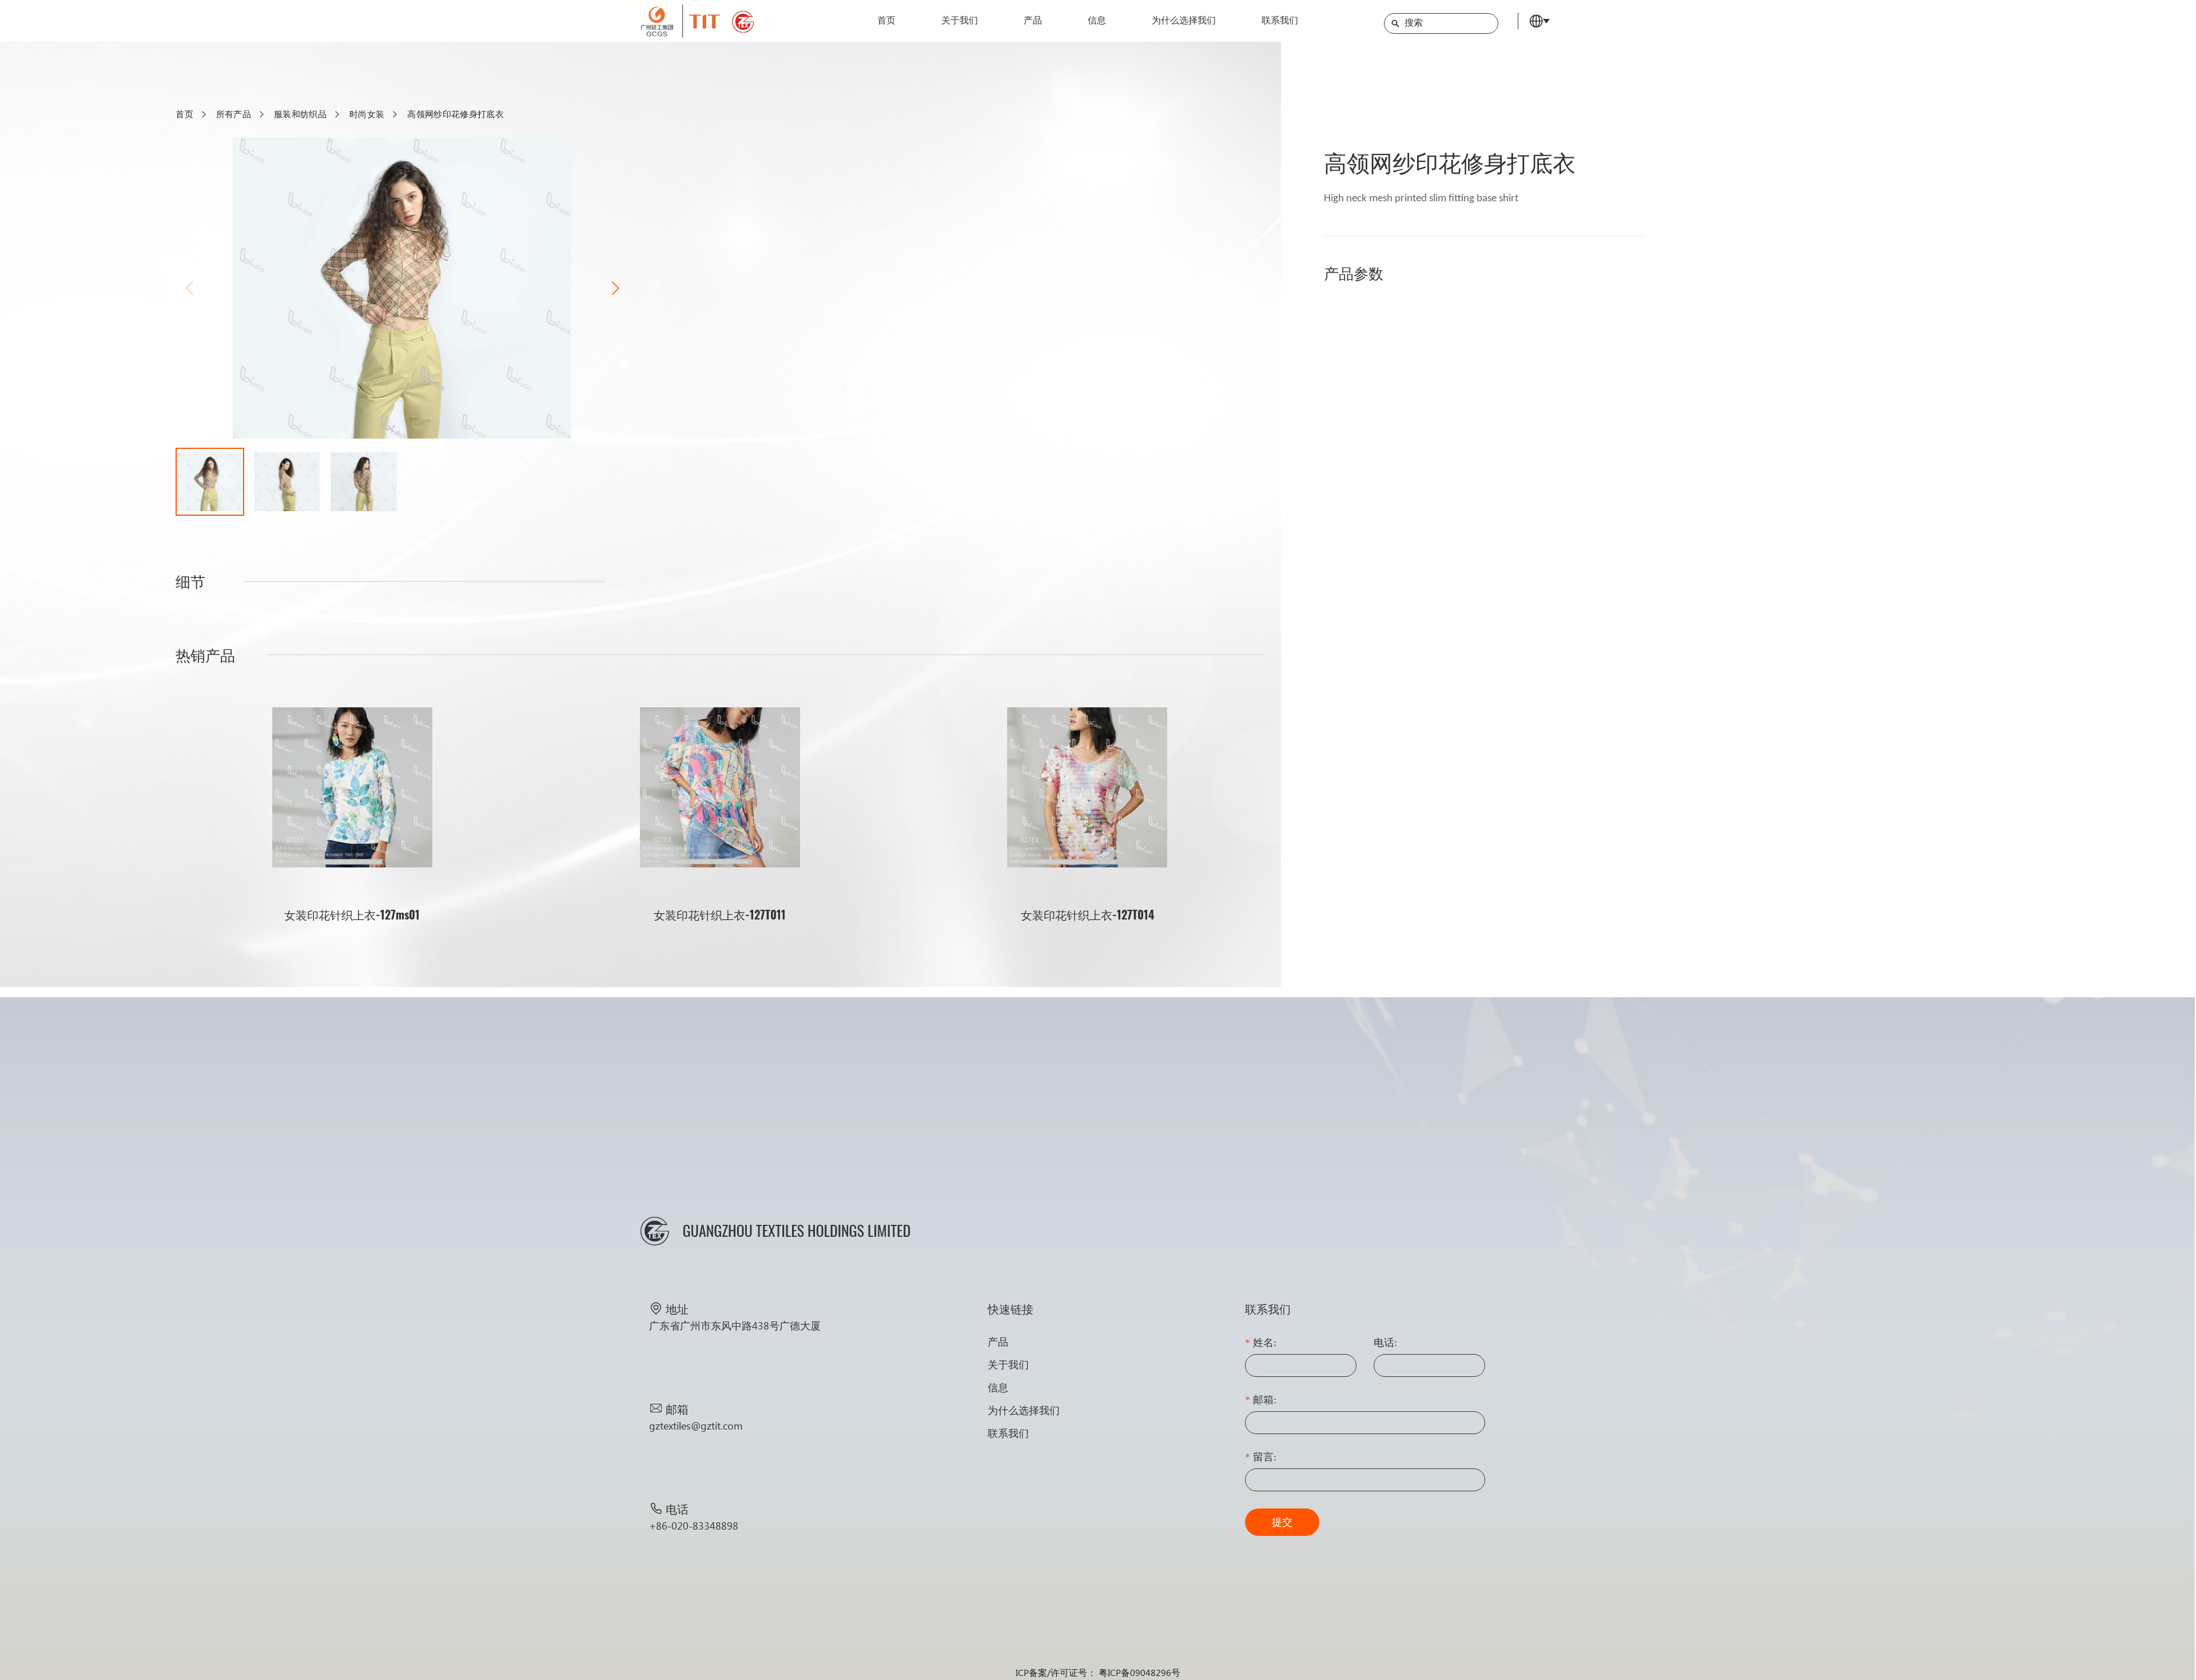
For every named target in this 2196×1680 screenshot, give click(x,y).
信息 (1097, 21)
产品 (1033, 21)
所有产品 (234, 114)
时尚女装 (367, 114)
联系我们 (1280, 21)
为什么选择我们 (1184, 21)
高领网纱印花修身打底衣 (455, 114)
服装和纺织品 (300, 114)
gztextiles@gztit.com (696, 1426)
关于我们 (960, 21)
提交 (1282, 1522)
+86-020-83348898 (694, 1526)
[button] (615, 288)
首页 (886, 21)
